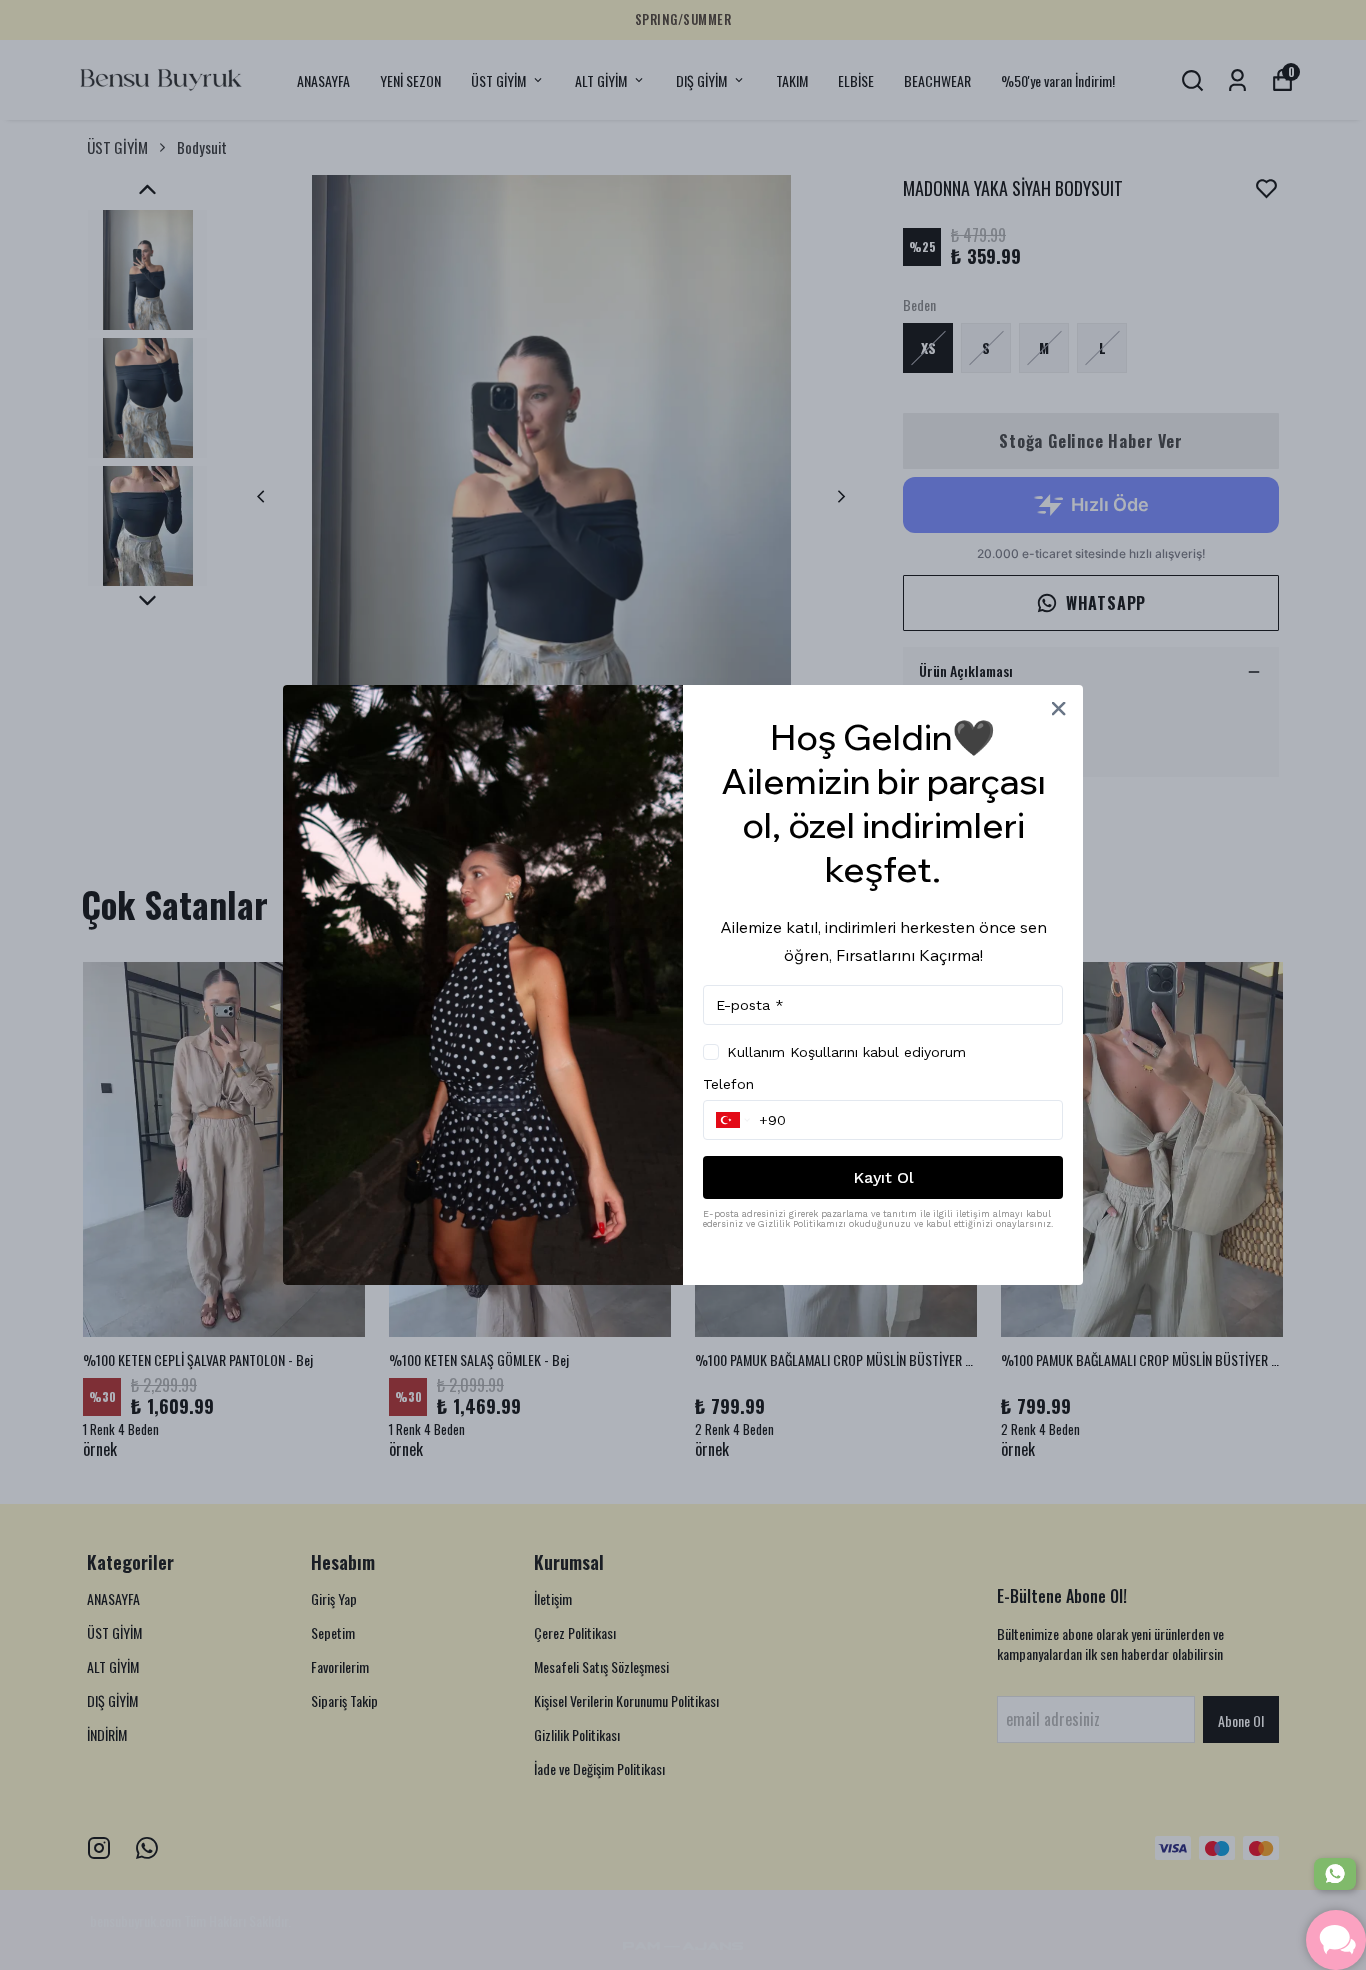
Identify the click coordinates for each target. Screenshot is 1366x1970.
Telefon (728, 1084)
